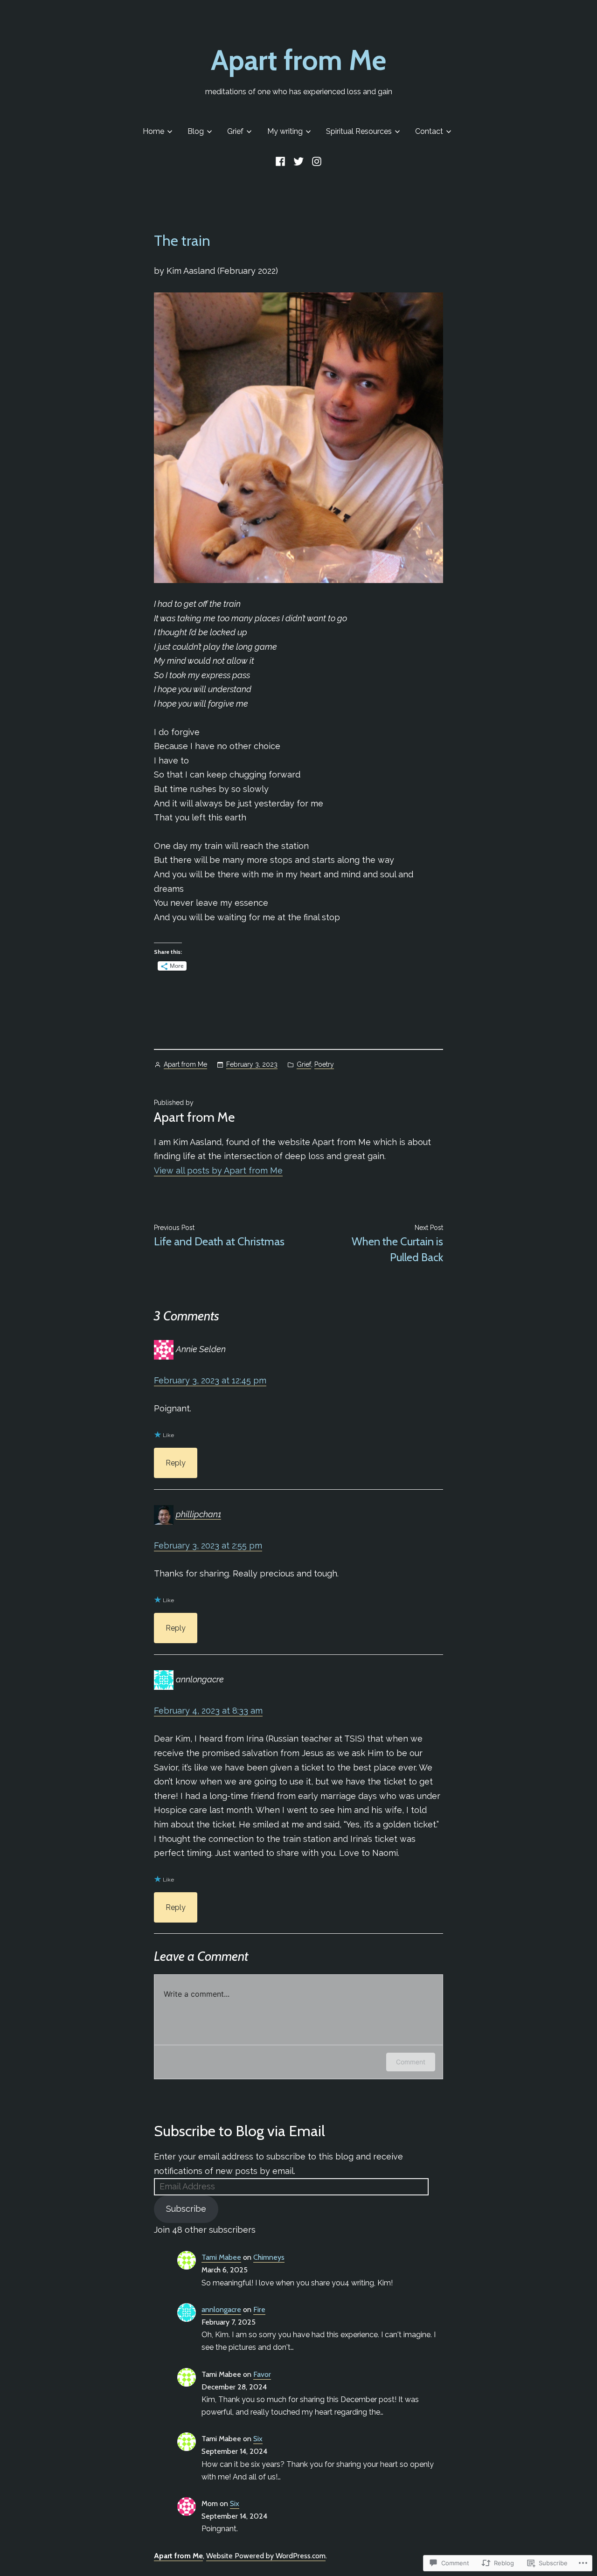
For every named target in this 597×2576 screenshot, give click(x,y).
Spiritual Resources (359, 131)
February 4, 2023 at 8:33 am (208, 1711)
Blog (196, 131)
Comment (411, 2062)
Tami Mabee (221, 2257)
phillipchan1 (198, 1514)
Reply (176, 1463)
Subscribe (186, 2209)
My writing (285, 131)
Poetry (324, 1064)
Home (153, 131)
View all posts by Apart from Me (218, 1170)
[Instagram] (316, 161)
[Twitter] (298, 161)
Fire (259, 2309)
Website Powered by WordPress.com (266, 2556)
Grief (235, 131)
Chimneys (269, 2257)
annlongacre (221, 2309)
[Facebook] (282, 161)
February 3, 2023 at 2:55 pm (208, 1545)
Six (258, 2439)
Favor (262, 2374)
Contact (429, 131)
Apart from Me (298, 60)
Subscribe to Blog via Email (239, 2131)
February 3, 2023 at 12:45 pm (210, 1380)
